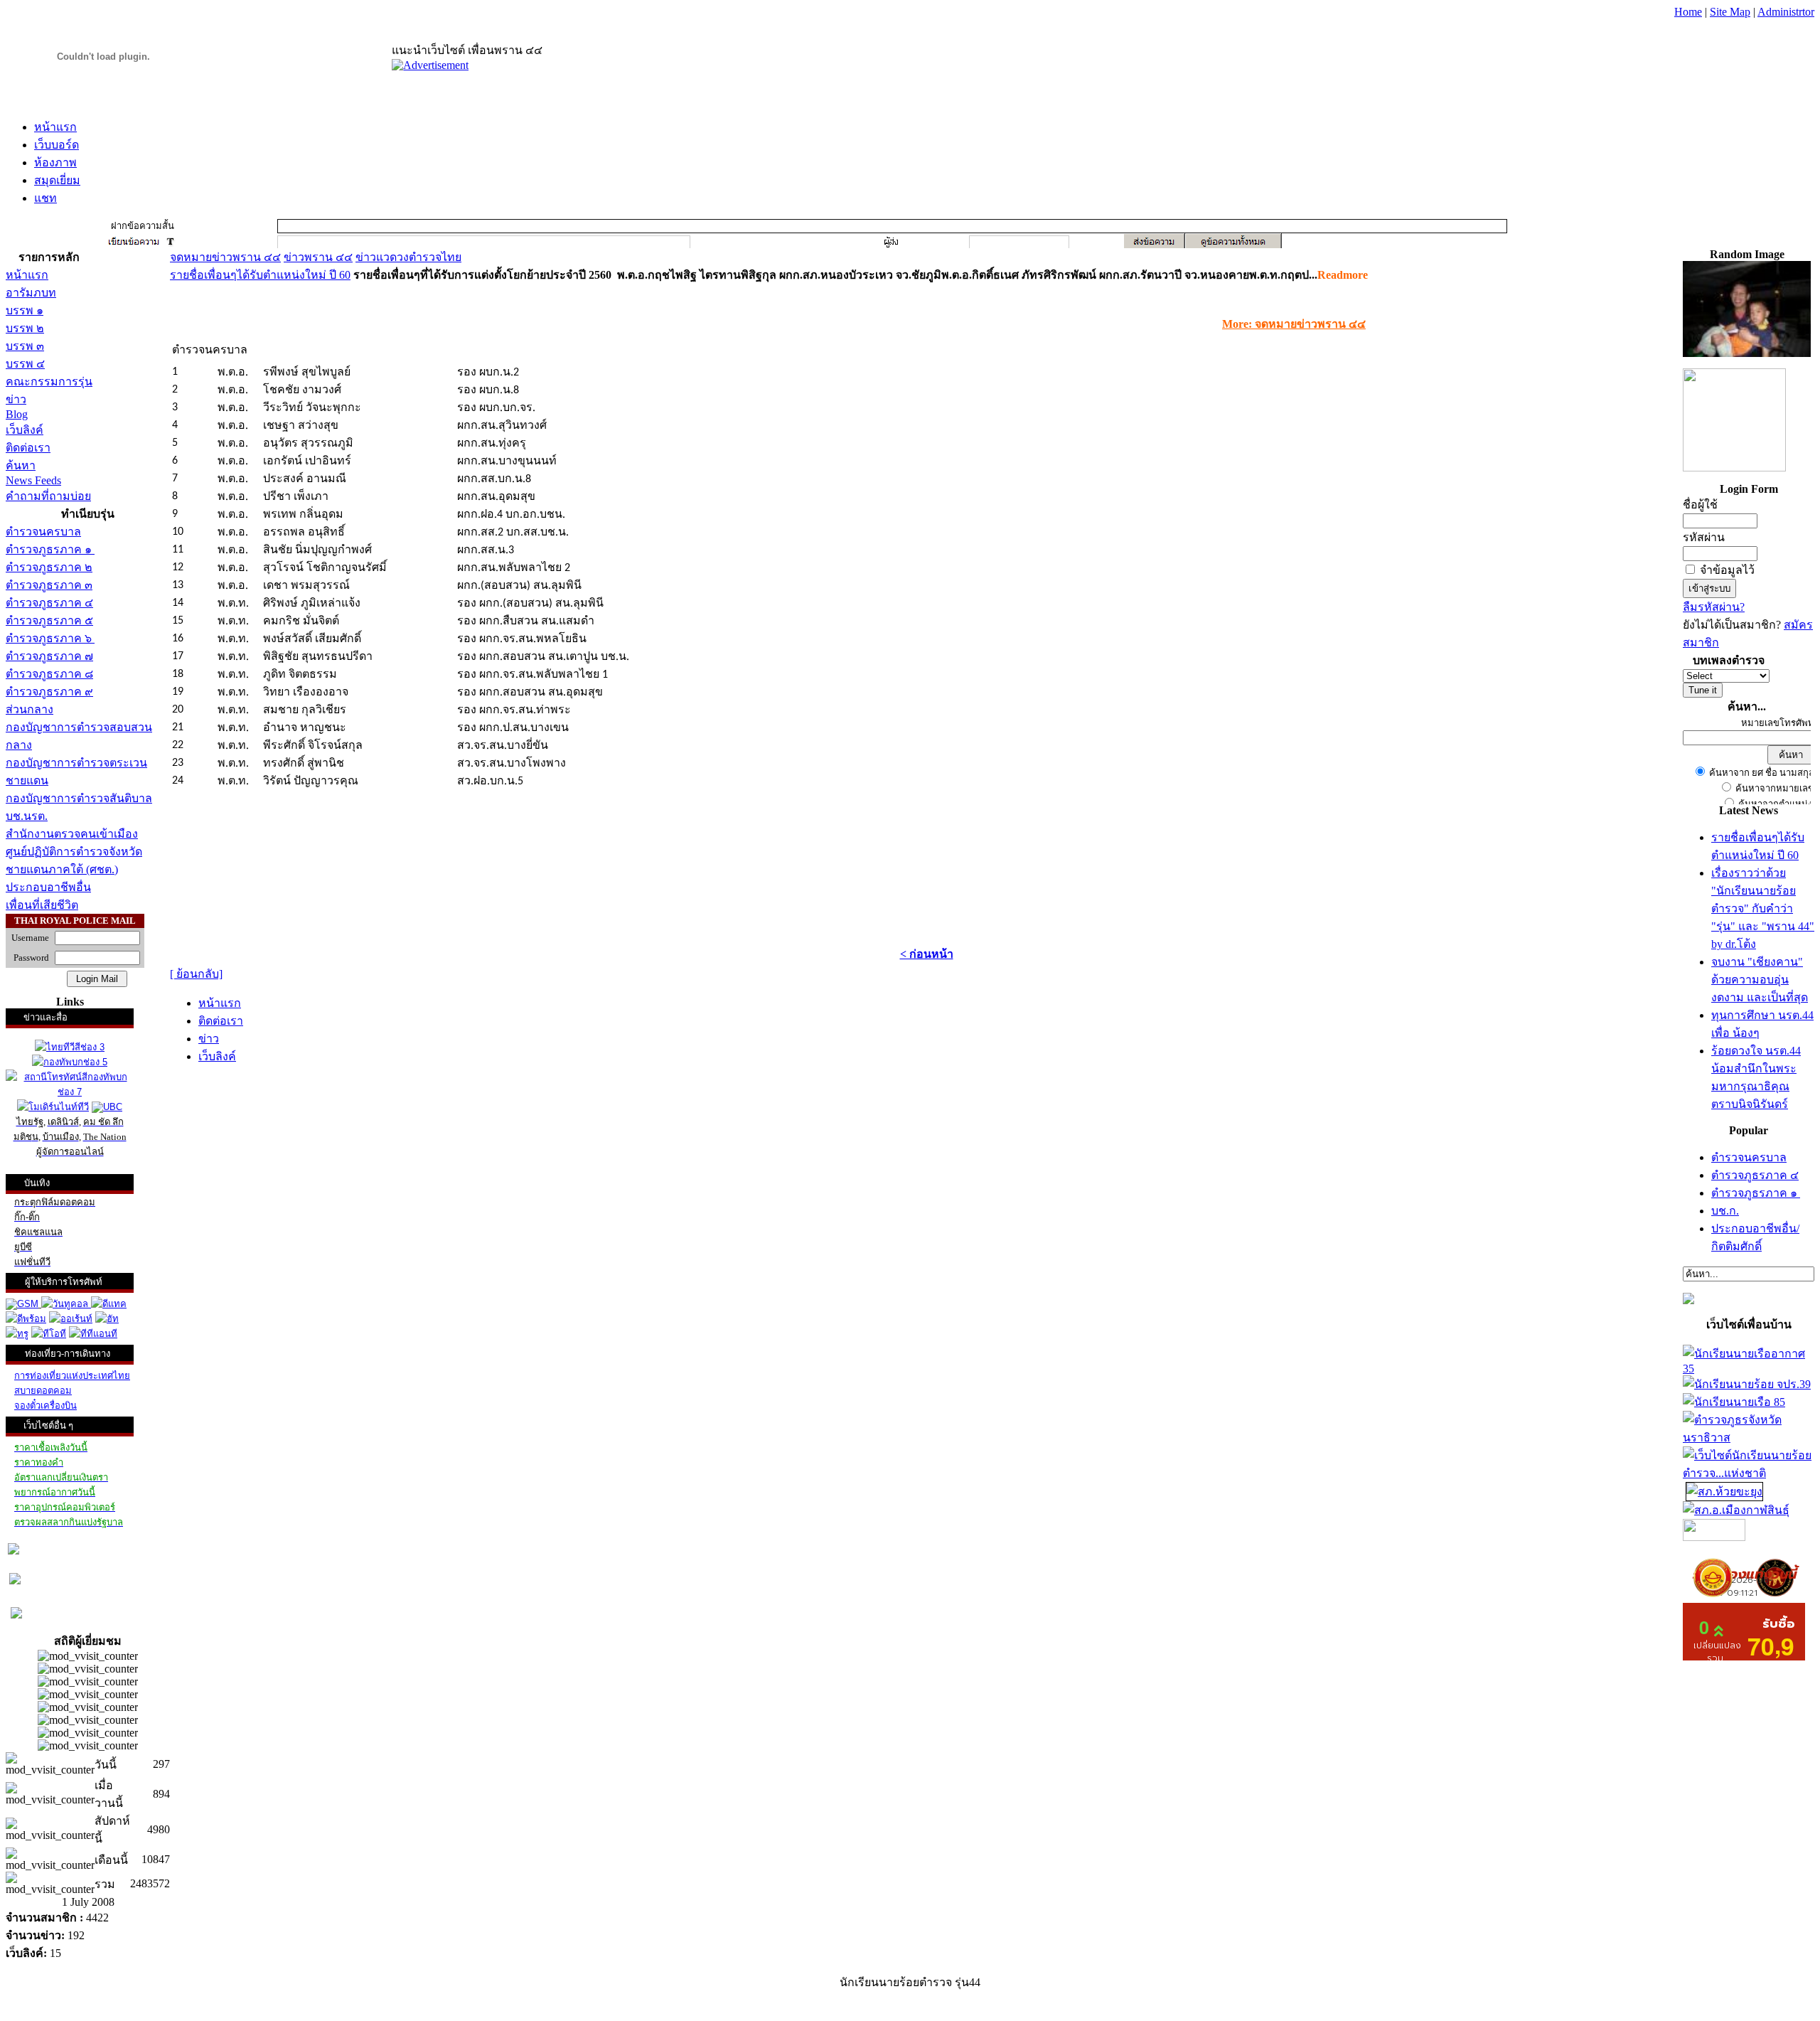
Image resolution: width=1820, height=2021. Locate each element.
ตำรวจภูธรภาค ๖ (50, 638)
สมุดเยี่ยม (57, 180)
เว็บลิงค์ (25, 430)
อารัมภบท (31, 293)
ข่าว (16, 399)
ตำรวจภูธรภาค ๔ (49, 603)
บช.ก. (1725, 1211)
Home (1688, 12)
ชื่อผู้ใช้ (1700, 505)
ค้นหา (21, 465)
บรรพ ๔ (25, 364)
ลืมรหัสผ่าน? (1714, 607)
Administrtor (1786, 12)
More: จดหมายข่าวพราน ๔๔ (1294, 324)
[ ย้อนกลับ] (196, 974)
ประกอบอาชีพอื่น (48, 887)
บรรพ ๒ (25, 328)
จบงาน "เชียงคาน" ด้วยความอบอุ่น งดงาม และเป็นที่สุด (1760, 980)
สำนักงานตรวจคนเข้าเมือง (72, 834)
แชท (45, 198)
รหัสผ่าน (1704, 537)
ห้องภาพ (55, 162)
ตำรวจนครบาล (43, 532)
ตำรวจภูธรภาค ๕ (49, 620)
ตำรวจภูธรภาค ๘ (49, 674)
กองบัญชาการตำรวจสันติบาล (79, 798)
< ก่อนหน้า (927, 954)
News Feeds (33, 480)
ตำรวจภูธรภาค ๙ (49, 692)
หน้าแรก (55, 127)
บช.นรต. (27, 816)
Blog (17, 414)
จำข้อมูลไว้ (1727, 570)
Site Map (1730, 12)
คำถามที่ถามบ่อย (48, 496)
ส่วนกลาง (30, 709)
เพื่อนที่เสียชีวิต (42, 905)
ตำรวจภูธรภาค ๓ (49, 585)
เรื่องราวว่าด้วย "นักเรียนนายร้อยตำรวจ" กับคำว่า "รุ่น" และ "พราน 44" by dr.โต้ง (1763, 908)
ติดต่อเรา (28, 448)
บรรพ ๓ (25, 346)
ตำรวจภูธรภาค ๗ (49, 656)
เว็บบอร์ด (57, 145)
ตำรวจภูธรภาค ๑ (50, 549)
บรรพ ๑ (25, 310)
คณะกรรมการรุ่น (49, 382)
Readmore (1343, 275)
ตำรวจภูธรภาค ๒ (49, 567)
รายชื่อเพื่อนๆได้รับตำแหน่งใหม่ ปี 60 (260, 275)
